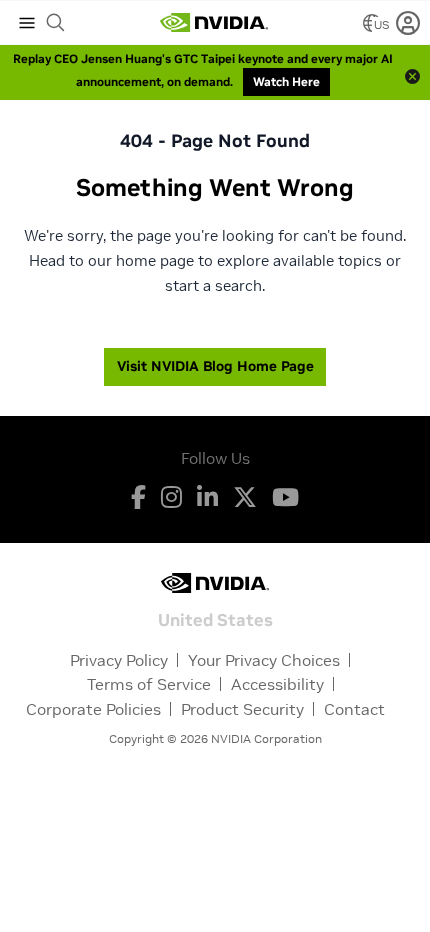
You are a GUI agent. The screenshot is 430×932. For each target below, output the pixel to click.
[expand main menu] (27, 23)
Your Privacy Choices (264, 660)
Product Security (242, 709)
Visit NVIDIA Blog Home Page (215, 366)
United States (215, 618)
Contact (354, 709)
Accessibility (277, 684)
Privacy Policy (119, 660)
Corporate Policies (93, 709)
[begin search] (56, 23)
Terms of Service (149, 684)
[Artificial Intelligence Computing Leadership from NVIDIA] (214, 23)
